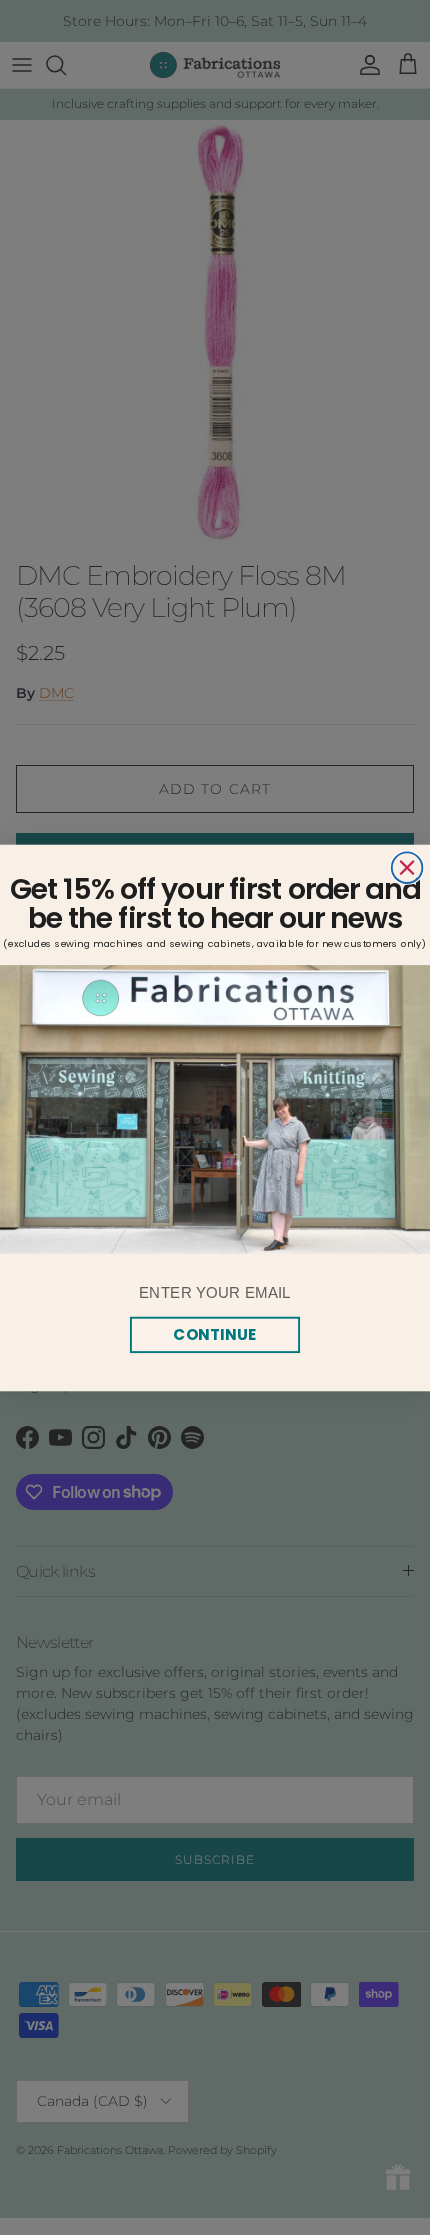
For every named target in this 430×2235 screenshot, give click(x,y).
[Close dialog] (407, 867)
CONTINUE (214, 1334)
